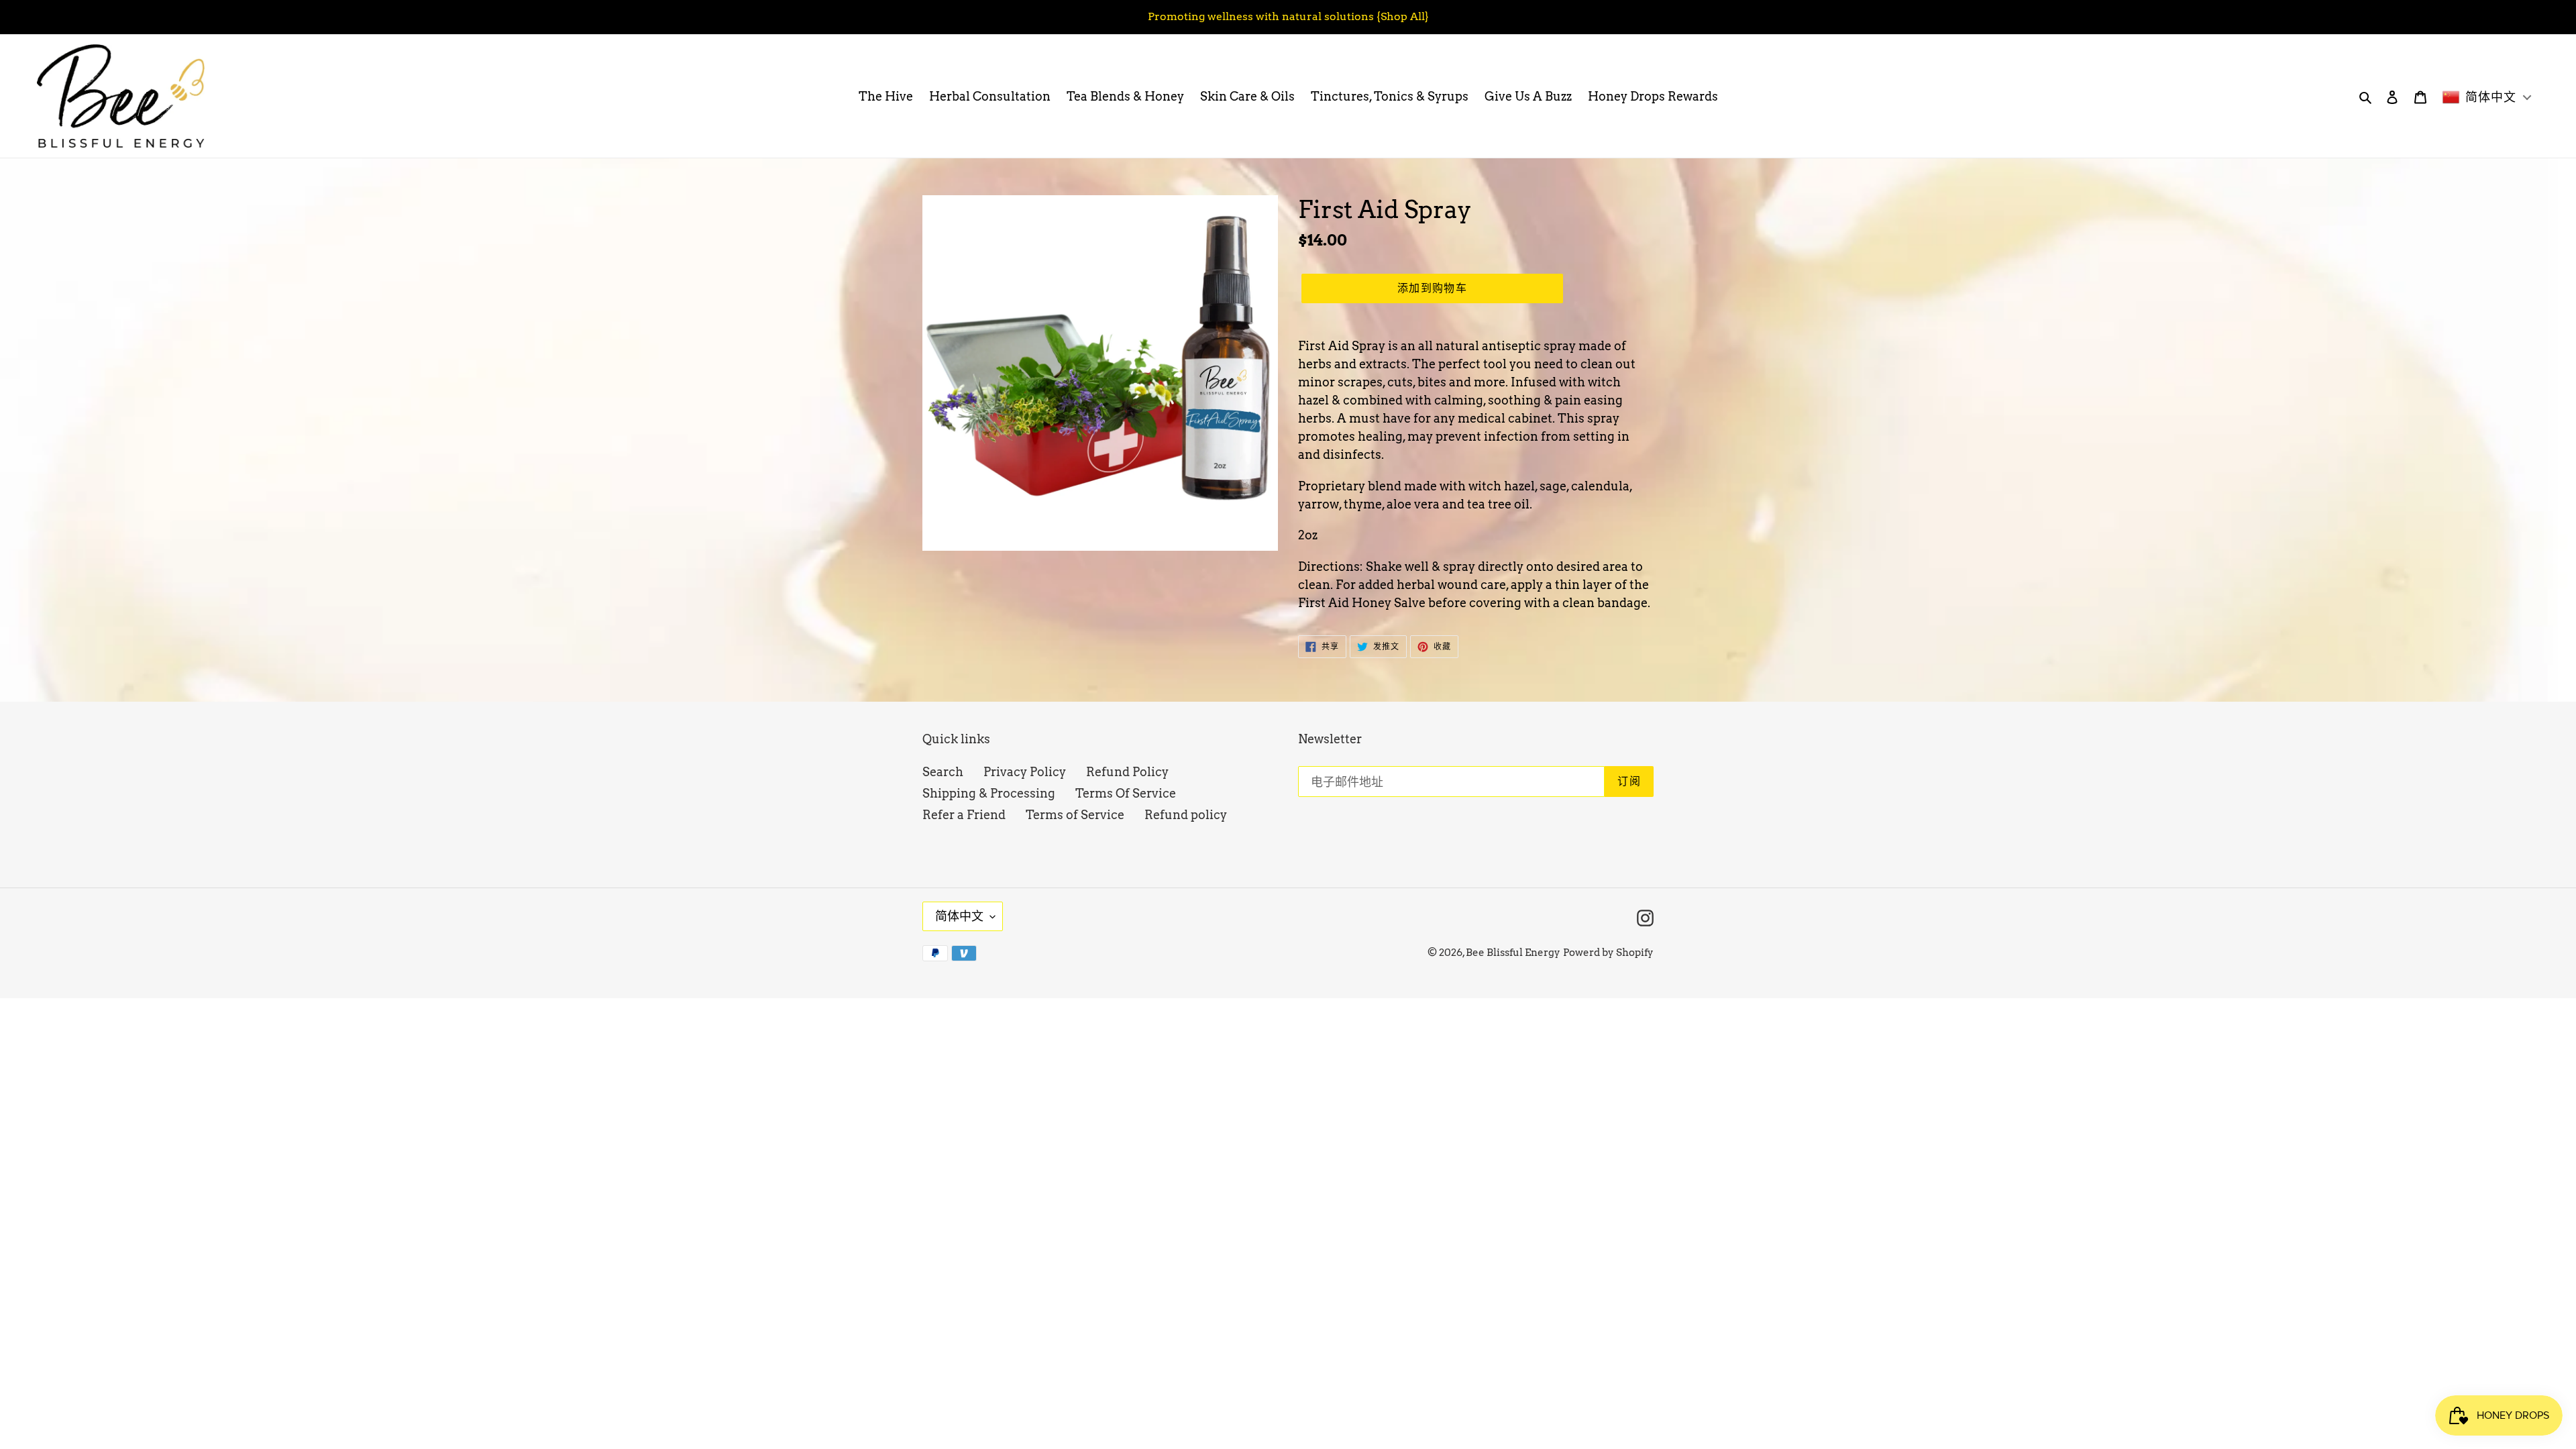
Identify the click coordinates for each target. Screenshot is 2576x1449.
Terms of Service (1075, 815)
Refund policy (1186, 815)
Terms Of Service (1126, 793)
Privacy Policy (1025, 772)
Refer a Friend (964, 815)
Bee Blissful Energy (1513, 953)
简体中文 (959, 916)
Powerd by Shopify (1608, 953)
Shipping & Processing (989, 793)
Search (943, 772)
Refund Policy (1127, 772)
